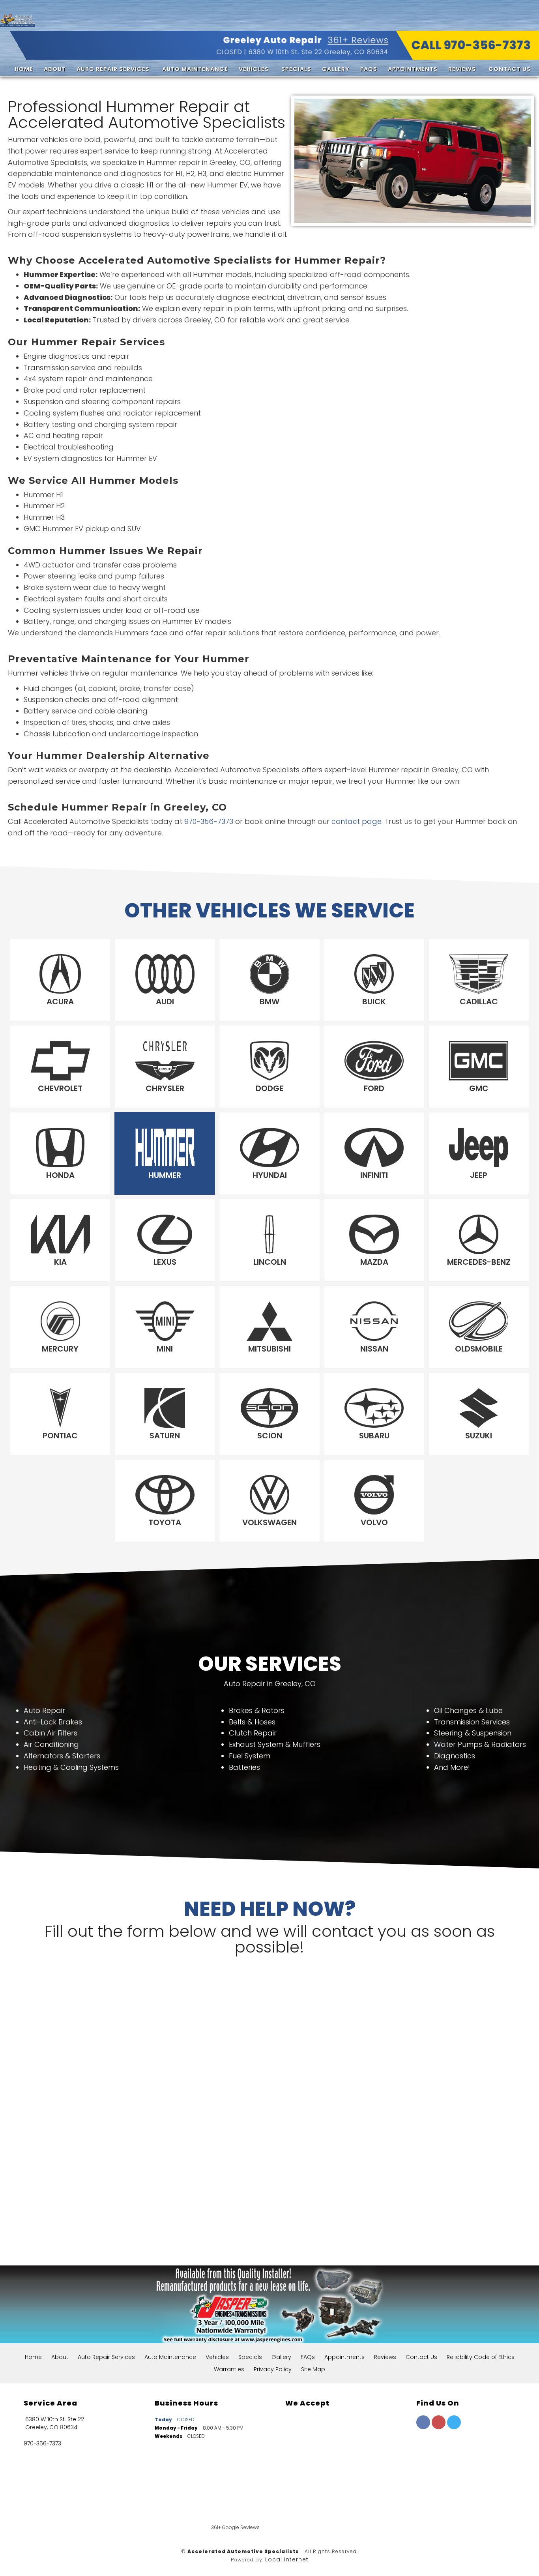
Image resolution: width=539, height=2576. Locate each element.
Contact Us (510, 69)
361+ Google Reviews (235, 2527)
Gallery (336, 69)
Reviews (462, 69)
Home (24, 69)
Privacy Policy (273, 2369)
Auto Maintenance (195, 69)
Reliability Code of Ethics (481, 2357)
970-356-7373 (209, 821)
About (55, 69)
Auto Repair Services (113, 69)
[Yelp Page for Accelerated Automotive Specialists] (439, 2427)
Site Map (313, 2369)
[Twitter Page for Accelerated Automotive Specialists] (454, 2427)
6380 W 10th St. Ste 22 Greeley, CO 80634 (318, 52)
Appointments (413, 69)
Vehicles (254, 69)
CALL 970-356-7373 (471, 45)
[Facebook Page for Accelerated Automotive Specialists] (423, 2427)
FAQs (369, 69)
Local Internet (287, 2559)
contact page (357, 821)
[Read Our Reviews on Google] (441, 2461)
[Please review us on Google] (333, 2508)
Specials (296, 69)
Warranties (229, 2369)
